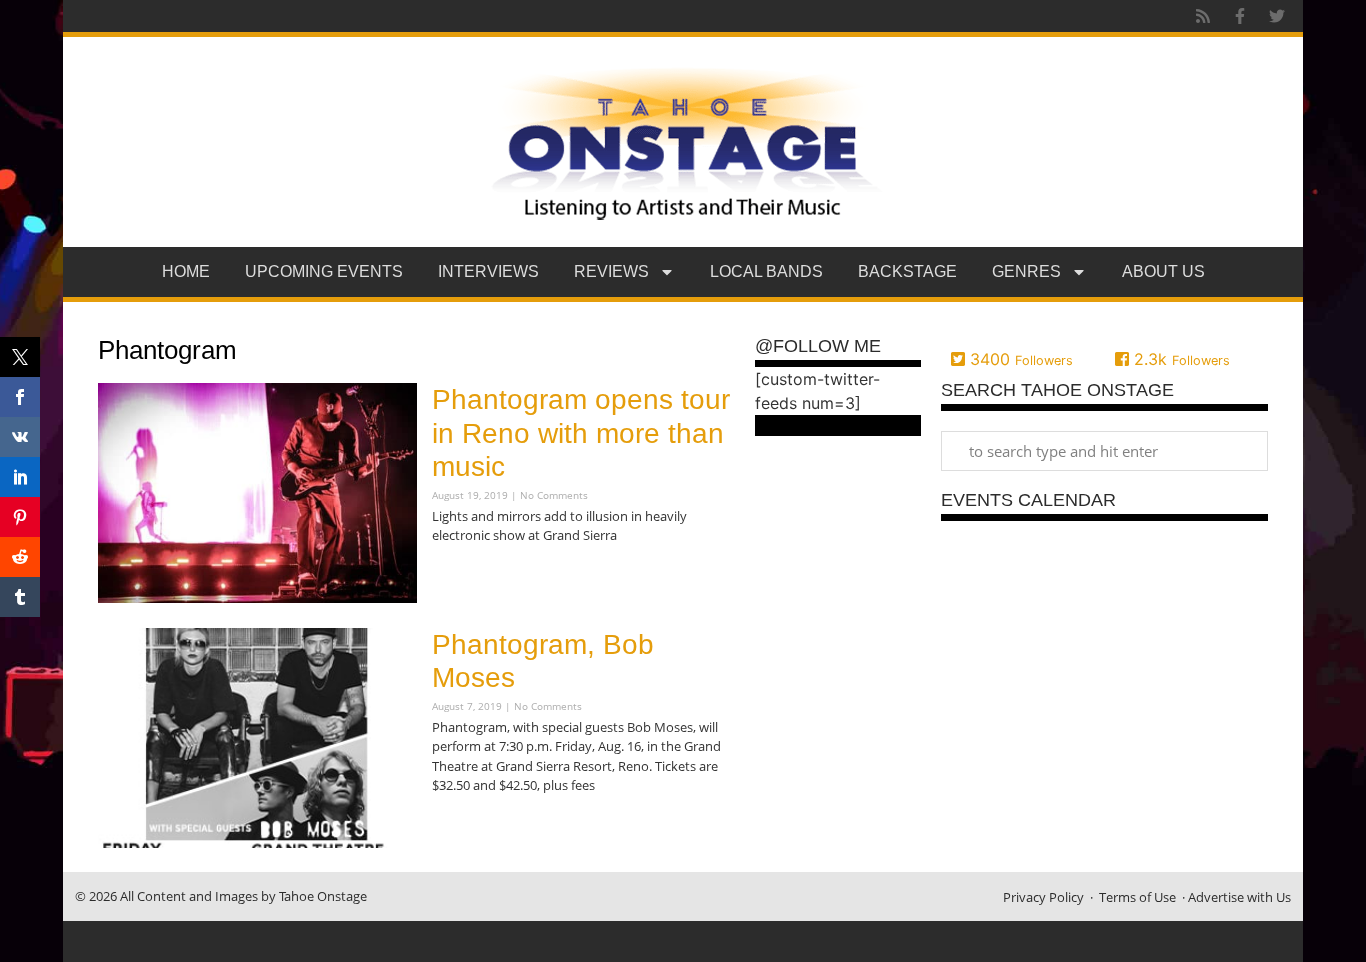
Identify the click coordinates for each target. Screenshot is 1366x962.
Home (186, 271)
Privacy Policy (1043, 897)
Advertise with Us (1239, 897)
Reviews (611, 271)
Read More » (467, 575)
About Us (1163, 271)
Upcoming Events (324, 271)
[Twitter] (1277, 16)
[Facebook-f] (1240, 16)
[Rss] (1203, 16)
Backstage (907, 271)
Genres (1026, 271)
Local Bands (766, 271)
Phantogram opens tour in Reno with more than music (581, 433)
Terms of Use (1137, 897)
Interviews (488, 271)
